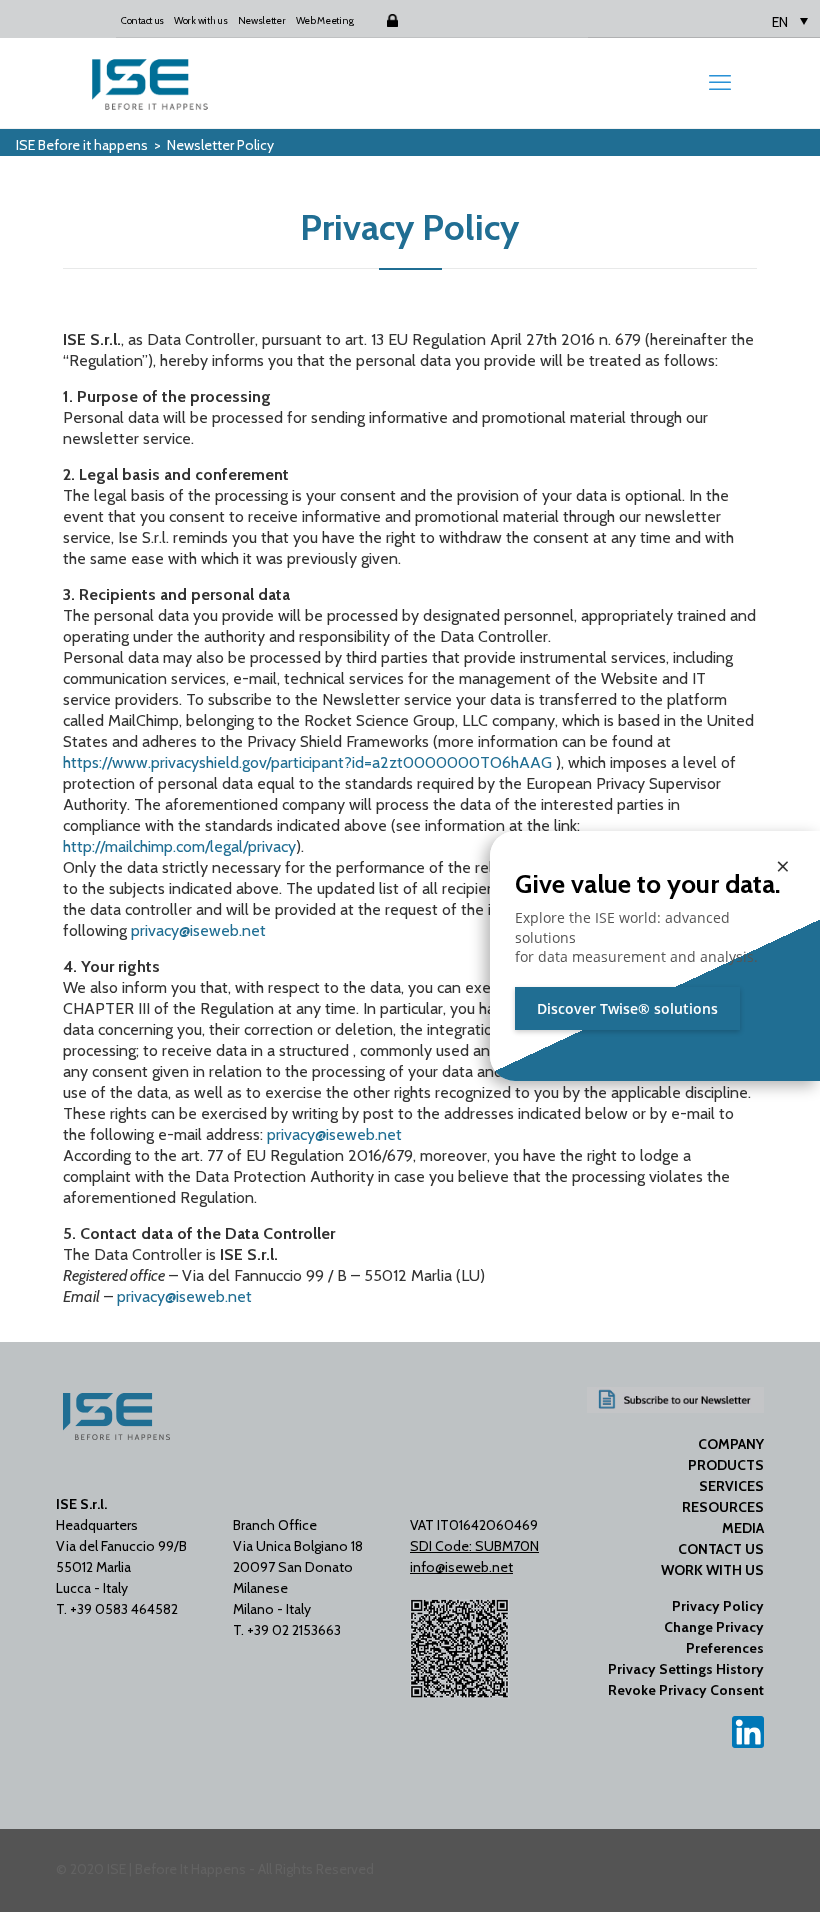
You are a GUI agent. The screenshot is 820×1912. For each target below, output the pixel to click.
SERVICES (731, 1486)
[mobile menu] (720, 83)
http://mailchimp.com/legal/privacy (179, 846)
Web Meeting (325, 20)
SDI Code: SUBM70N (474, 1546)
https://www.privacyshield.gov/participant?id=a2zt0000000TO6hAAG (307, 762)
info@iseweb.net (461, 1567)
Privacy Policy (718, 1606)
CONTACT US (721, 1549)
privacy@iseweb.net (198, 930)
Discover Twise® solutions (627, 1008)
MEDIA (743, 1528)
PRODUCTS (726, 1465)
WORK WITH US (712, 1570)
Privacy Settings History (686, 1669)
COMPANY (731, 1444)
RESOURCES (723, 1507)
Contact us (142, 20)
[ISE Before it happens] (150, 83)
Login (375, 20)
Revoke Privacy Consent (686, 1690)
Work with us (200, 20)
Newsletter (262, 20)
